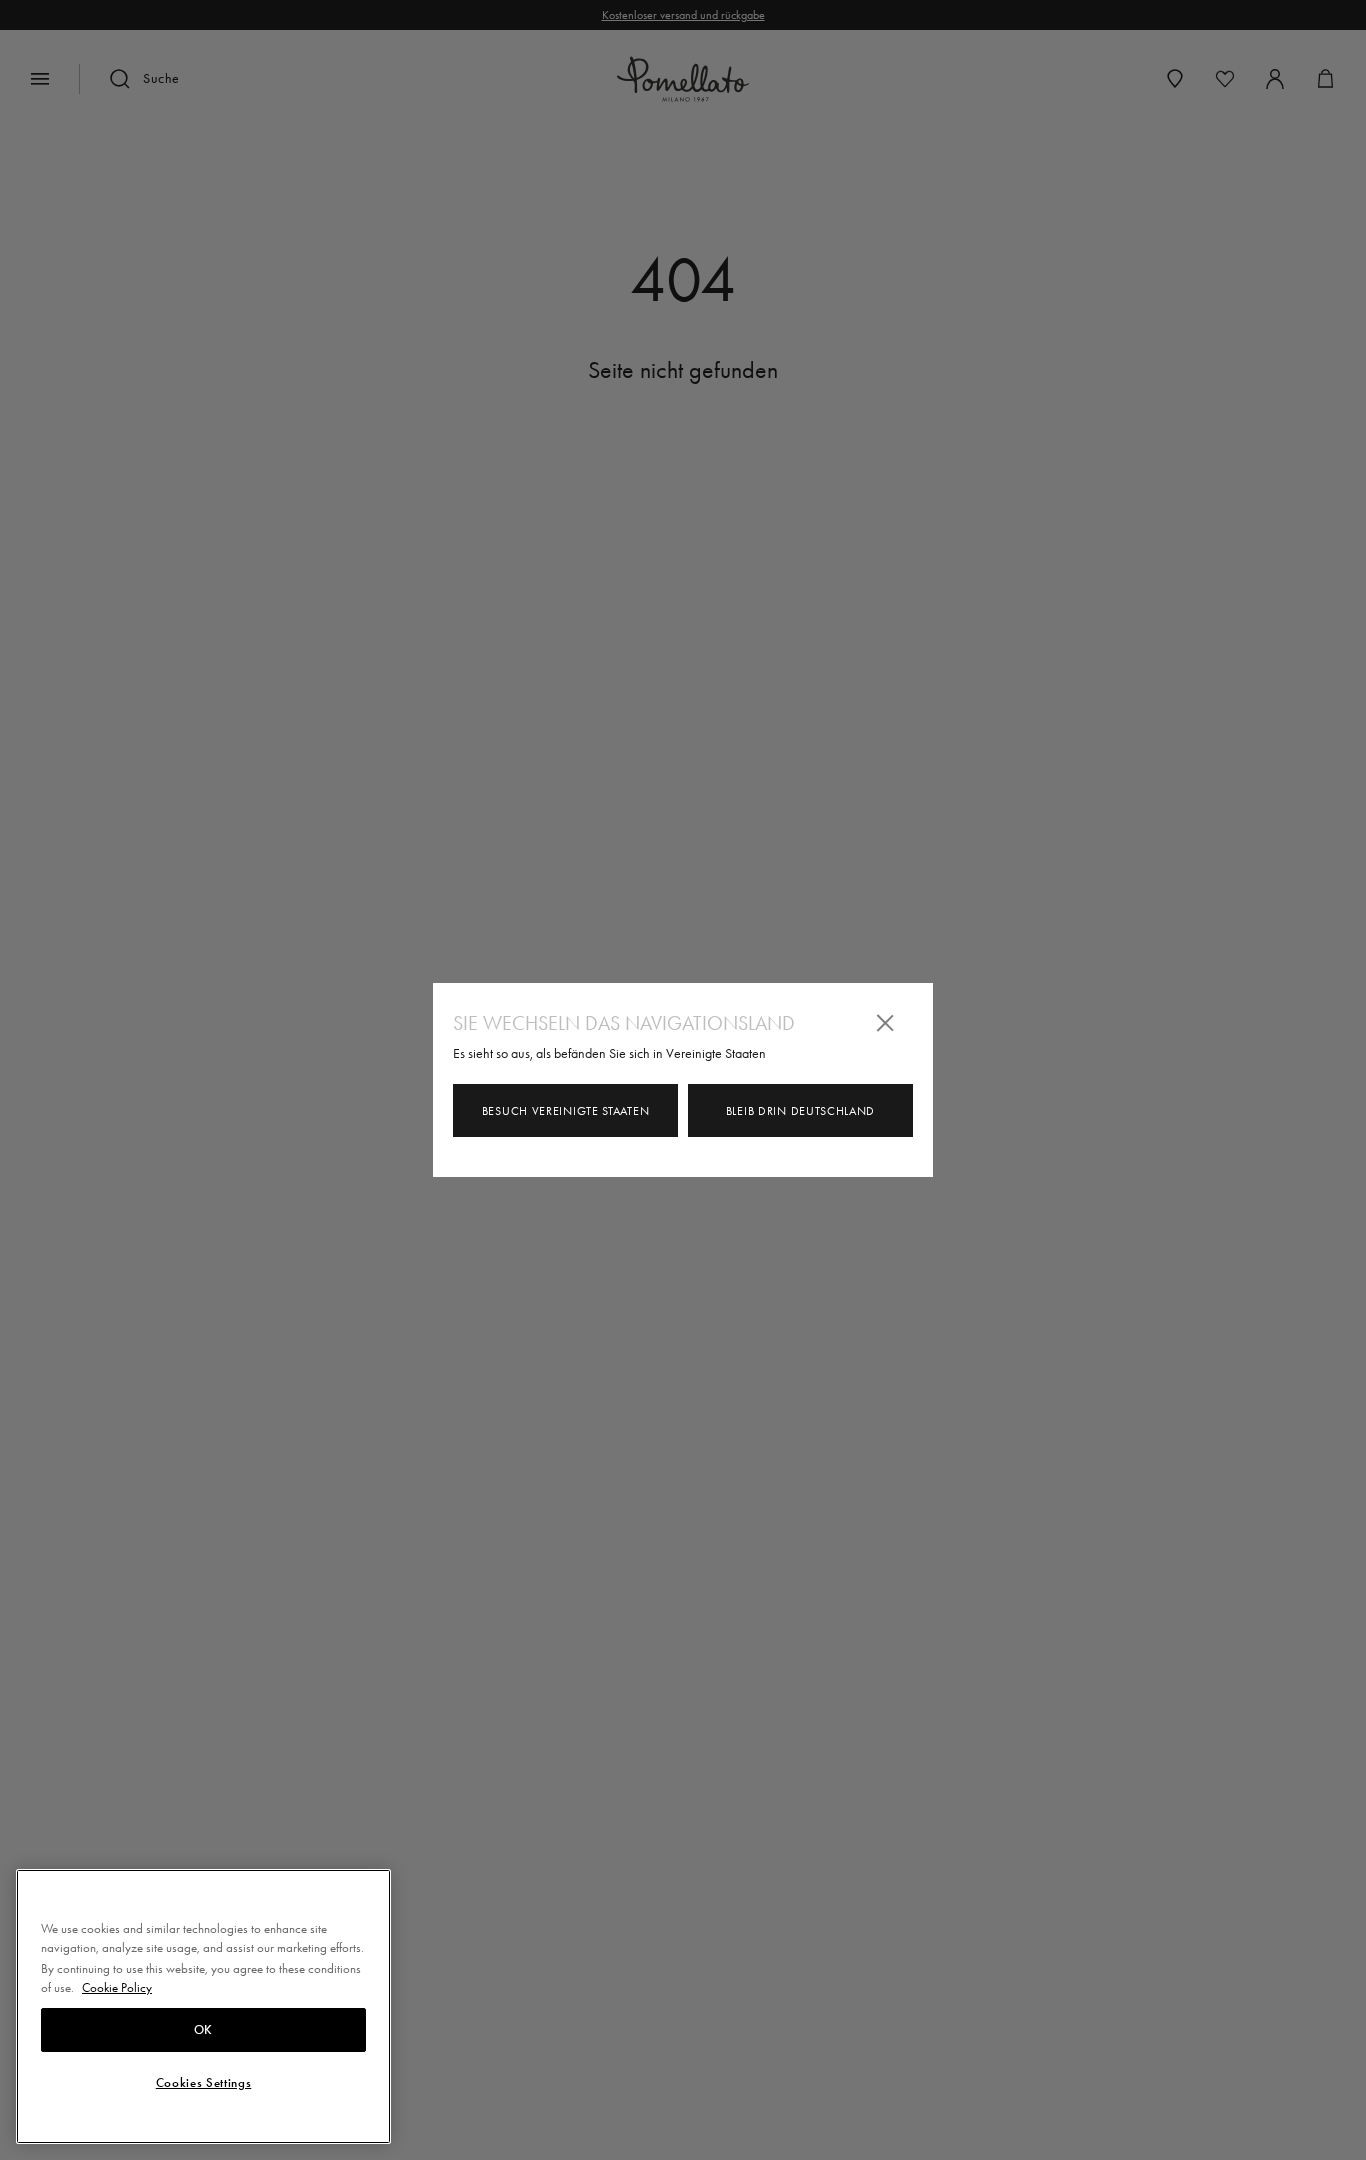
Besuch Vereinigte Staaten (566, 1111)
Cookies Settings (204, 2083)
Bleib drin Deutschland (800, 1111)
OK (203, 2030)
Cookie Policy (117, 1987)
